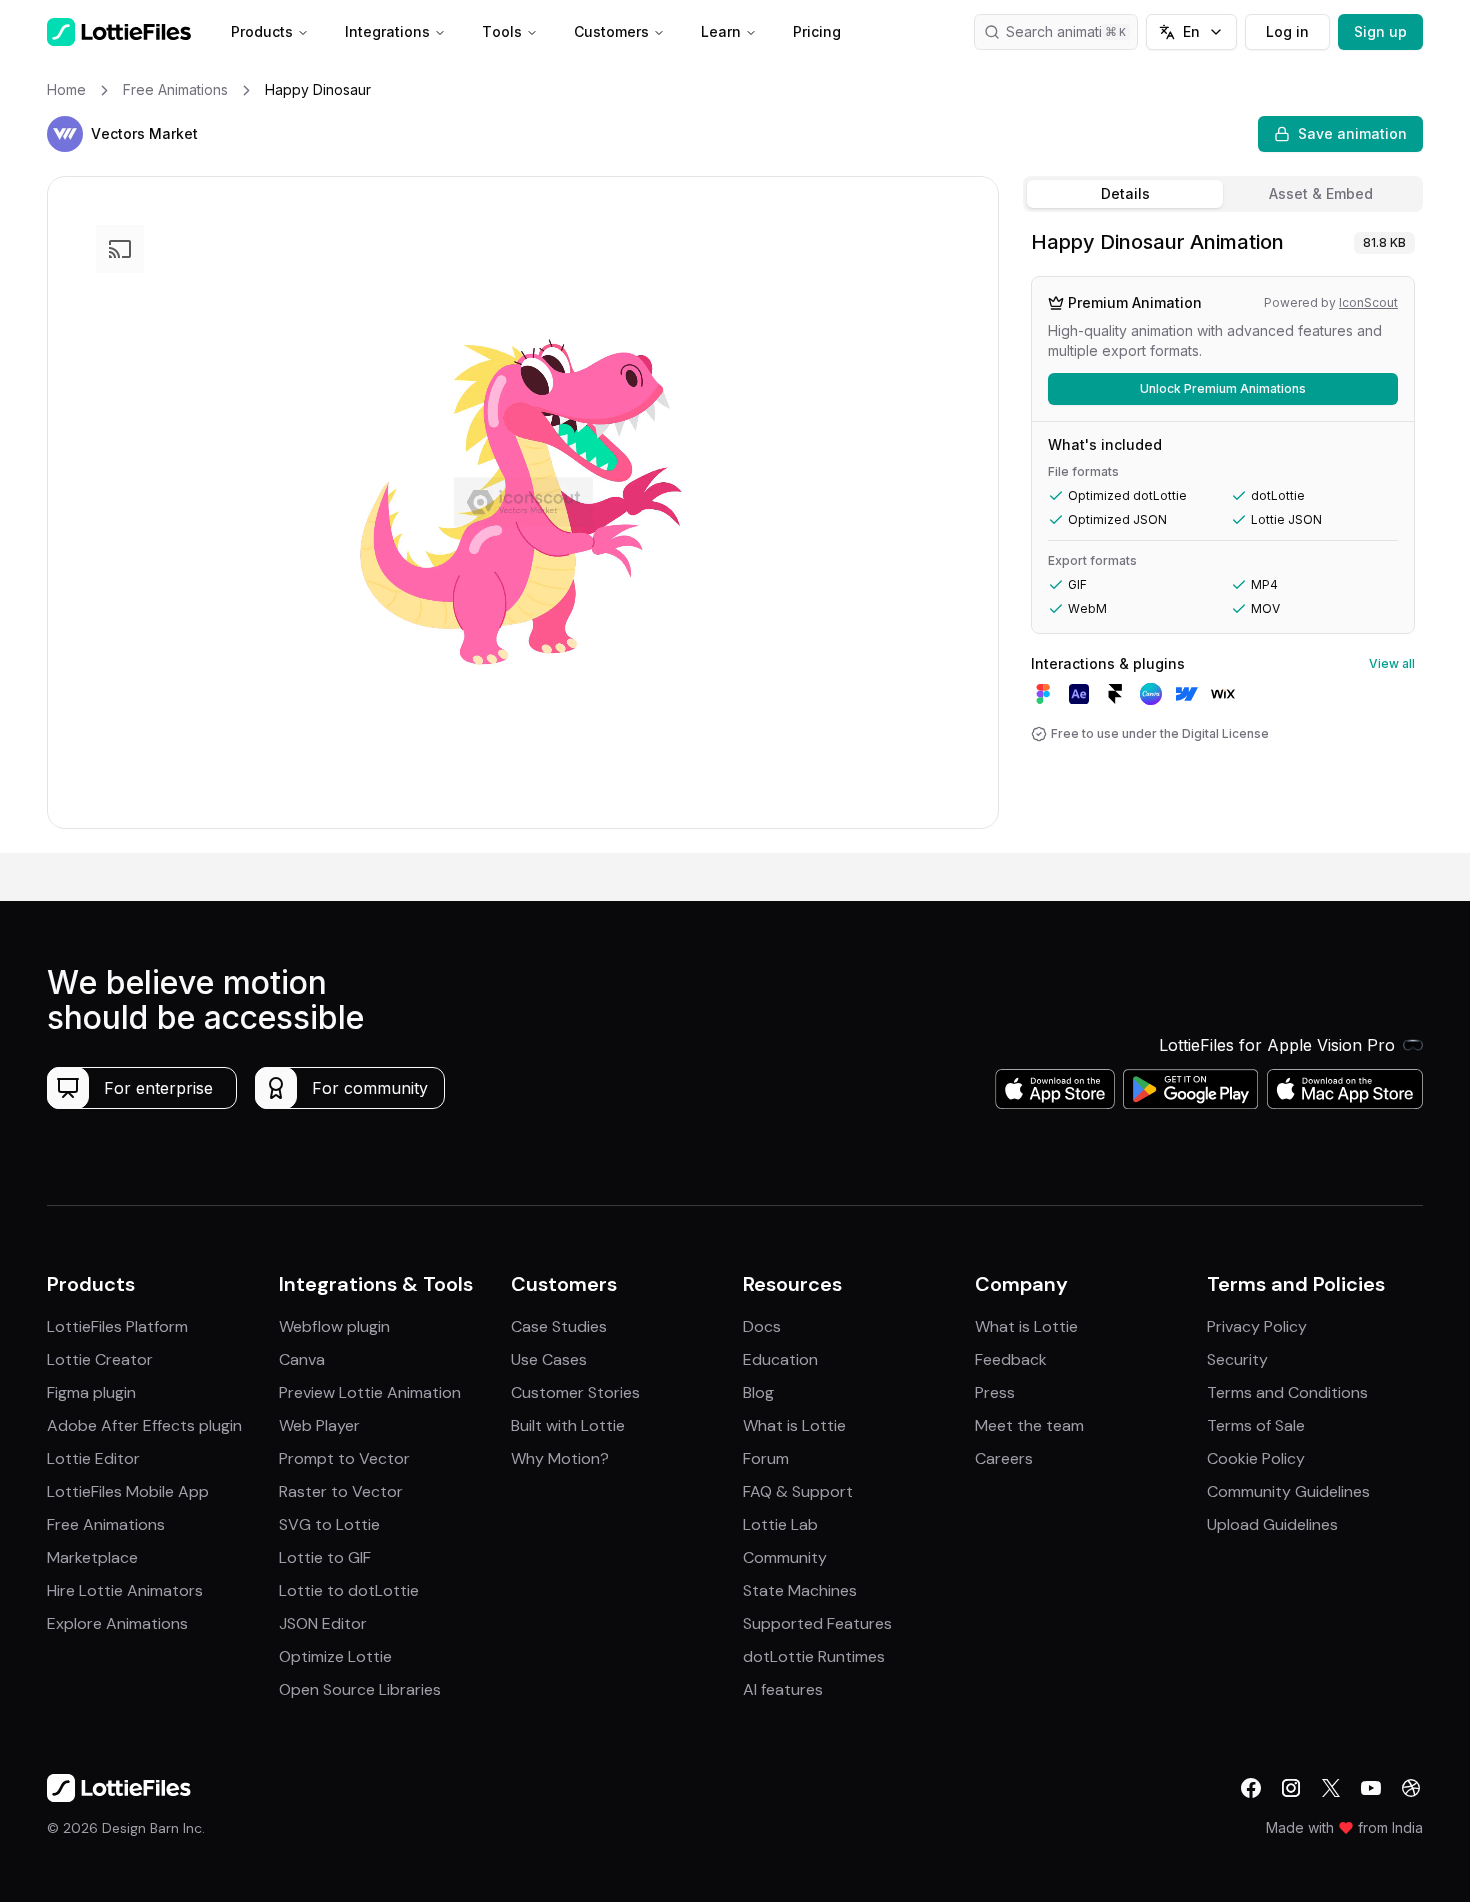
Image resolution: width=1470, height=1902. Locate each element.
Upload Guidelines (1272, 1524)
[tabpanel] (1223, 536)
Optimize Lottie (335, 1656)
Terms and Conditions (1287, 1392)
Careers (1004, 1458)
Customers (611, 31)
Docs (762, 1326)
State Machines (800, 1590)
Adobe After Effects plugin (144, 1425)
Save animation (1352, 133)
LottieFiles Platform (117, 1326)
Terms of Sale (1256, 1425)
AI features (783, 1689)
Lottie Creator (100, 1359)
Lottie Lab (780, 1524)
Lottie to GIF (325, 1557)
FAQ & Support (798, 1491)
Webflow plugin (334, 1326)
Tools (502, 31)
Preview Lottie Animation (370, 1392)
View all (1392, 663)
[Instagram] (1291, 1788)
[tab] (1125, 194)
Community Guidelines (1288, 1491)
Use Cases (549, 1359)
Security (1237, 1359)
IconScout (1368, 302)
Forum (766, 1458)
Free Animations (106, 1524)
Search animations (1066, 31)
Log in (1287, 31)
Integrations (387, 31)
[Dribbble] (1411, 1788)
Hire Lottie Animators (125, 1590)
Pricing (817, 31)
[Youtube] (1371, 1788)
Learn (721, 31)
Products (262, 31)
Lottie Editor (93, 1458)
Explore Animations (117, 1623)
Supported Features (817, 1623)
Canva (302, 1359)
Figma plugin (91, 1392)
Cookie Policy (1256, 1458)
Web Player (319, 1425)
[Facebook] (1251, 1788)
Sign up (1380, 31)
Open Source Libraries (360, 1689)
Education (780, 1359)
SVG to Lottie (329, 1524)
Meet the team (1029, 1425)
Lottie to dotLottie (349, 1590)
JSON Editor (323, 1623)
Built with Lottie (568, 1425)
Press (995, 1392)
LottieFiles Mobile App (128, 1491)
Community (785, 1557)
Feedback (1011, 1359)
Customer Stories (575, 1392)
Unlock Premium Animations (1223, 388)
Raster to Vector (341, 1491)
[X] (1331, 1788)
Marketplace (92, 1557)
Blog (758, 1392)
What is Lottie (794, 1425)
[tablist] (1223, 194)
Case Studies (559, 1326)
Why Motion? (560, 1458)
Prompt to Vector (344, 1458)
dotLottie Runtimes (814, 1656)
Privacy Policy (1257, 1326)
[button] (65, 134)
